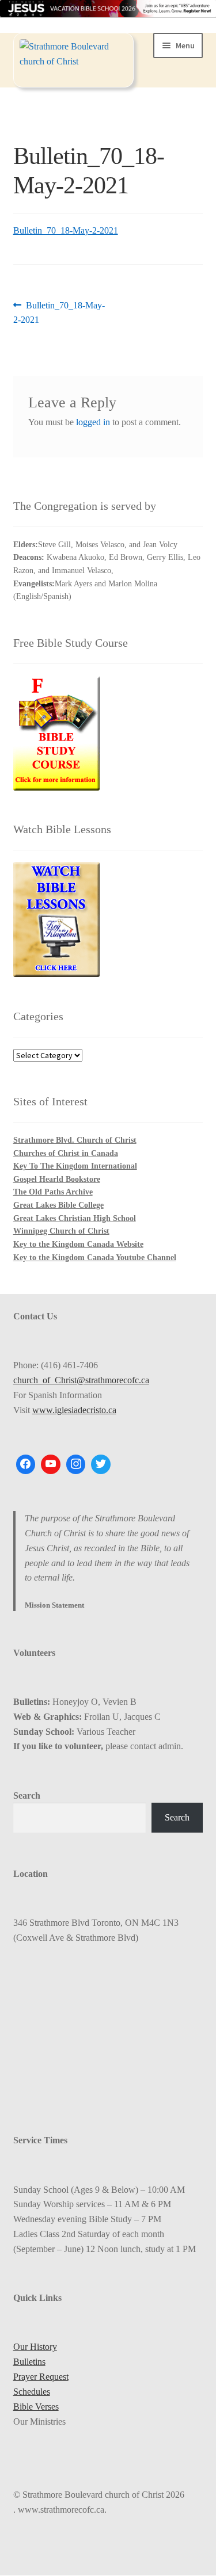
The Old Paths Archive (53, 1192)
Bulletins (29, 2362)
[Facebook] (26, 1464)
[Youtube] (51, 1464)
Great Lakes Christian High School (75, 1218)
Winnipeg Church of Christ (61, 1231)
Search (27, 1795)
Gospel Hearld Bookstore (57, 1179)
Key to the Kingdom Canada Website (78, 1244)
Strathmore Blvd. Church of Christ (75, 1140)
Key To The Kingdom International (75, 1166)
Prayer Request (41, 2377)
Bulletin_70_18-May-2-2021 (66, 230)
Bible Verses (36, 2407)
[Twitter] (101, 1464)
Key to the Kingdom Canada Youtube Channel (95, 1258)
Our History (35, 2347)
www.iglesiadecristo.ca (74, 1410)
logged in (93, 422)
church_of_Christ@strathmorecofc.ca (81, 1380)
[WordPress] (76, 1464)
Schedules (32, 2392)
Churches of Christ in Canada (66, 1153)
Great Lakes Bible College (58, 1205)
